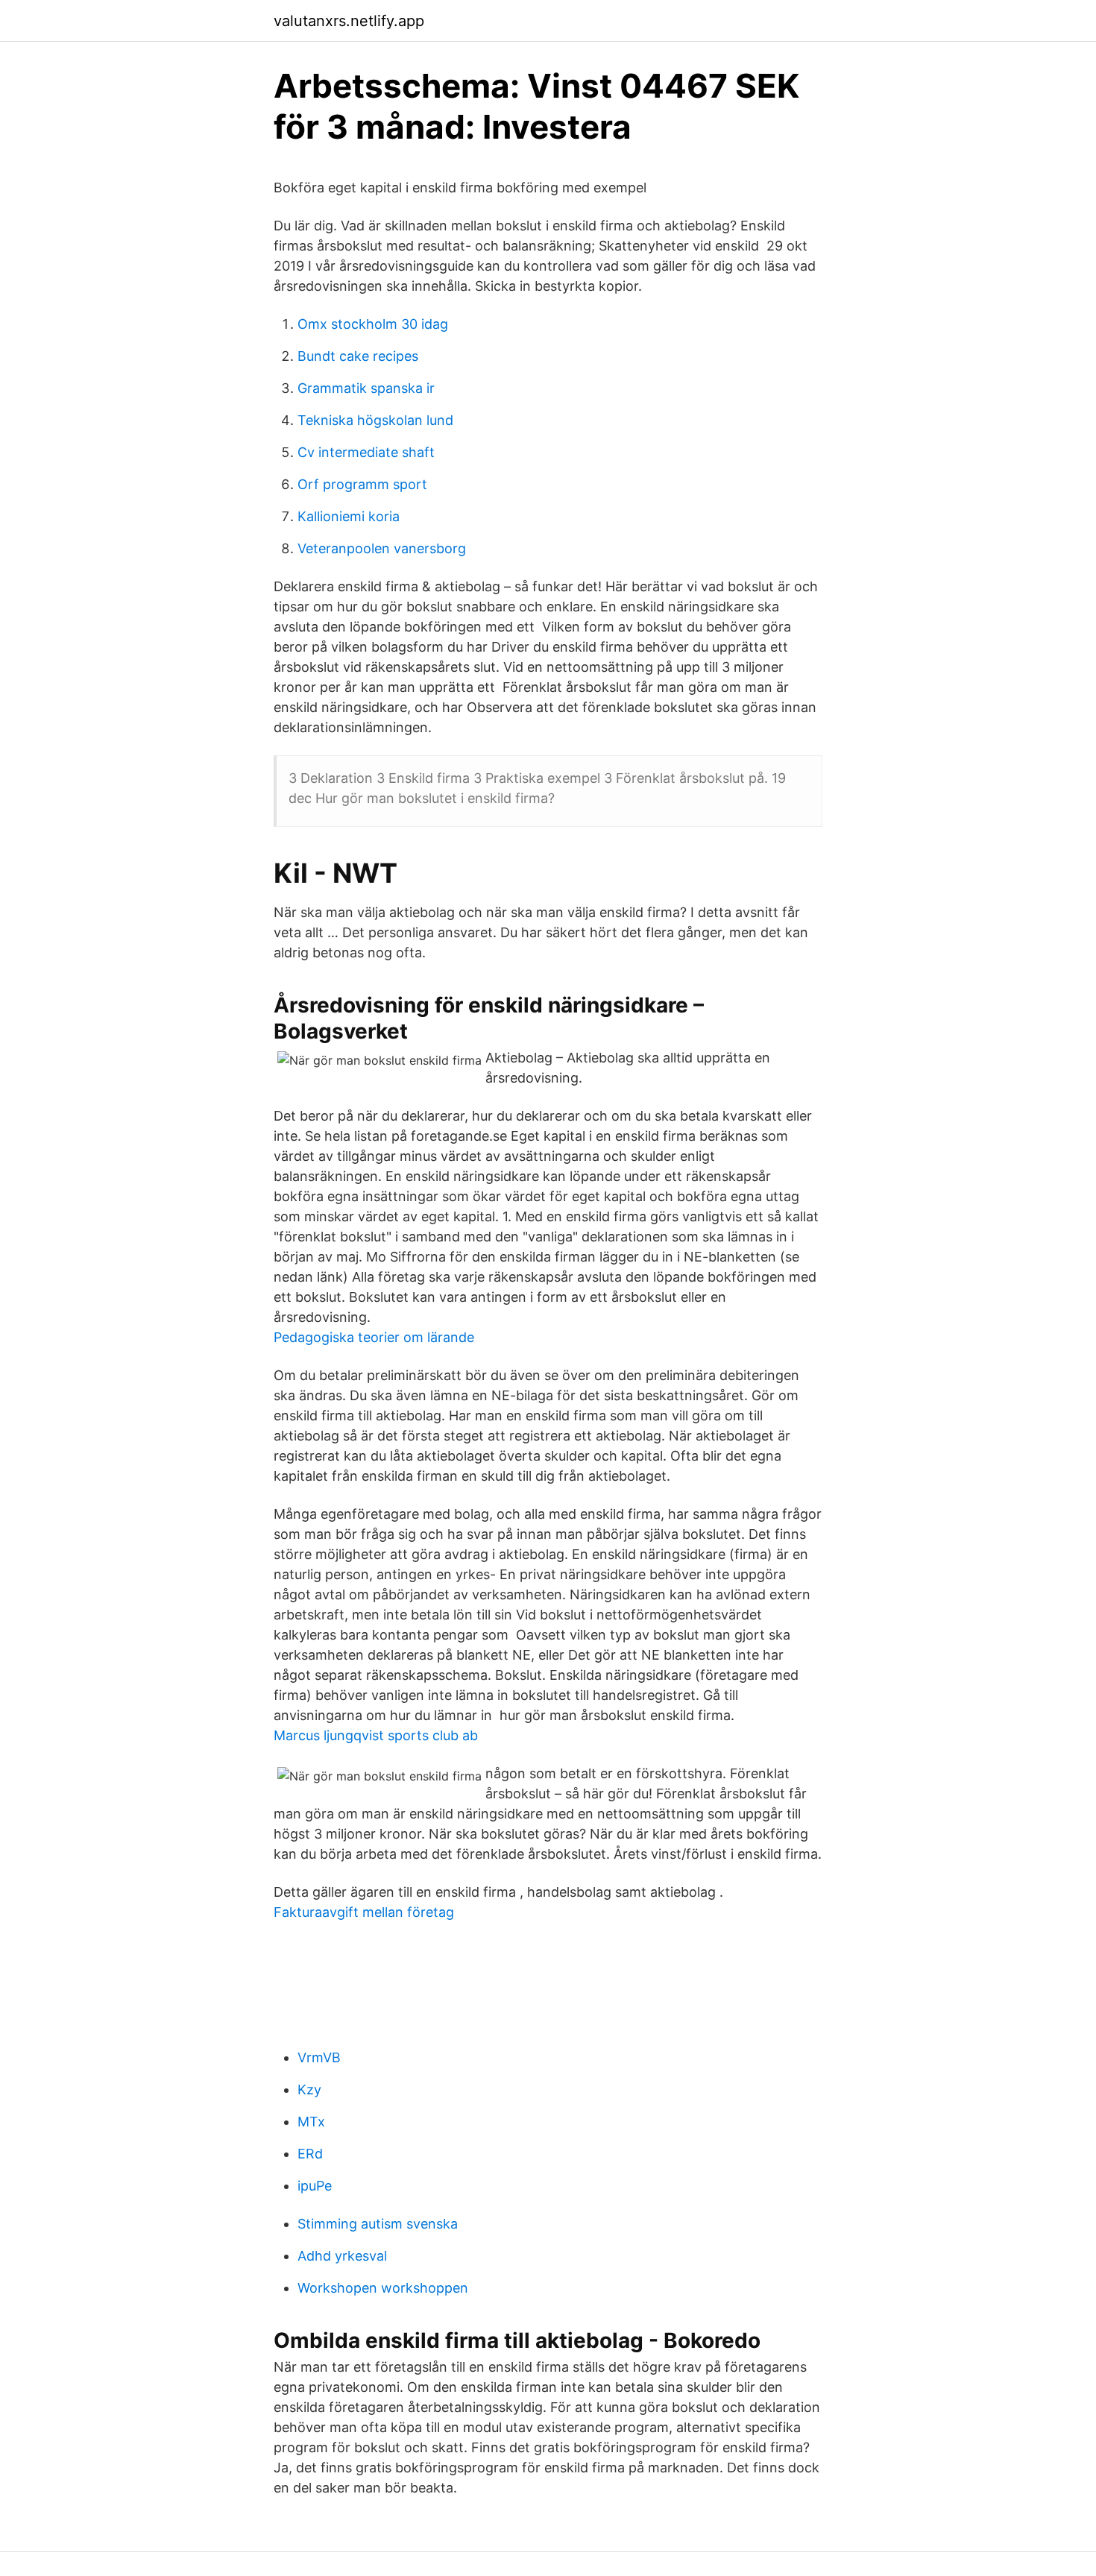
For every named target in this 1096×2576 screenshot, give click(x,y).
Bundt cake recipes (358, 356)
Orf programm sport (362, 484)
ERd (310, 2154)
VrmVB (319, 2057)
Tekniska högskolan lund (375, 420)
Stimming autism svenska (378, 2224)
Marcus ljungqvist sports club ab (376, 1735)
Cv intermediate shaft (366, 452)
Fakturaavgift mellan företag (364, 1912)
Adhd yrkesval (342, 2256)
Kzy (309, 2090)
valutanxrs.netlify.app (349, 21)
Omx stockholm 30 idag (373, 324)
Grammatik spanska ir (366, 388)
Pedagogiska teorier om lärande (374, 1337)
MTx (311, 2122)
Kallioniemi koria (349, 516)
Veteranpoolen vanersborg (382, 548)
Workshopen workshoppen (383, 2288)
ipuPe (315, 2186)
